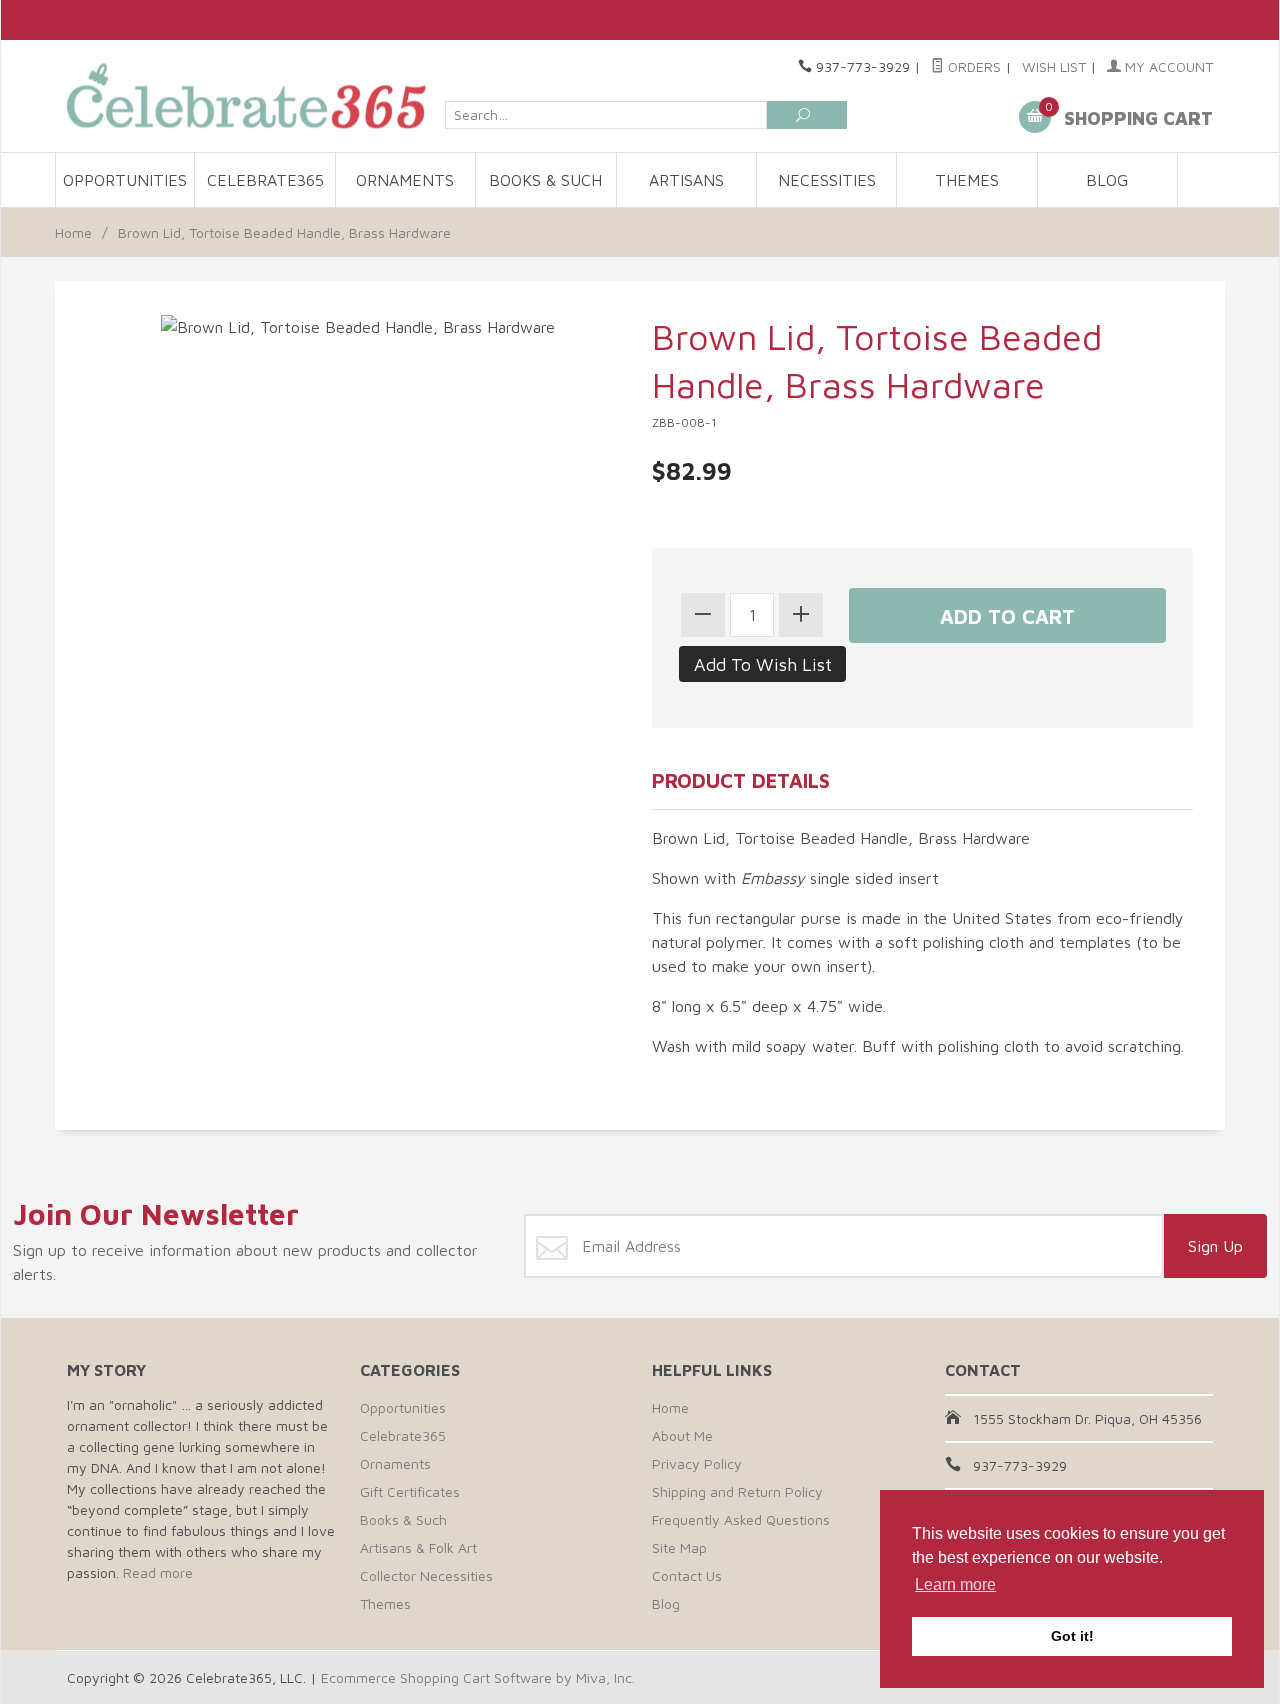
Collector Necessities (426, 1575)
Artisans (686, 180)
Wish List (1054, 66)
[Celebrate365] (250, 95)
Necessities (827, 180)
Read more (158, 1572)
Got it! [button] (1072, 1636)
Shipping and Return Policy (737, 1491)
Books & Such (545, 180)
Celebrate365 (265, 180)
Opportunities (125, 180)
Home (73, 232)
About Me (682, 1435)
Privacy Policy (697, 1463)
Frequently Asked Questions (741, 1519)
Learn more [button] (955, 1584)
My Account (1167, 66)
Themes (967, 180)
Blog (1107, 180)
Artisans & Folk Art (418, 1547)
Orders (972, 66)
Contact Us (687, 1575)
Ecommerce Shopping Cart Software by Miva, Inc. (478, 1677)
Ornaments (405, 180)
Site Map (679, 1547)
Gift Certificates (410, 1491)
